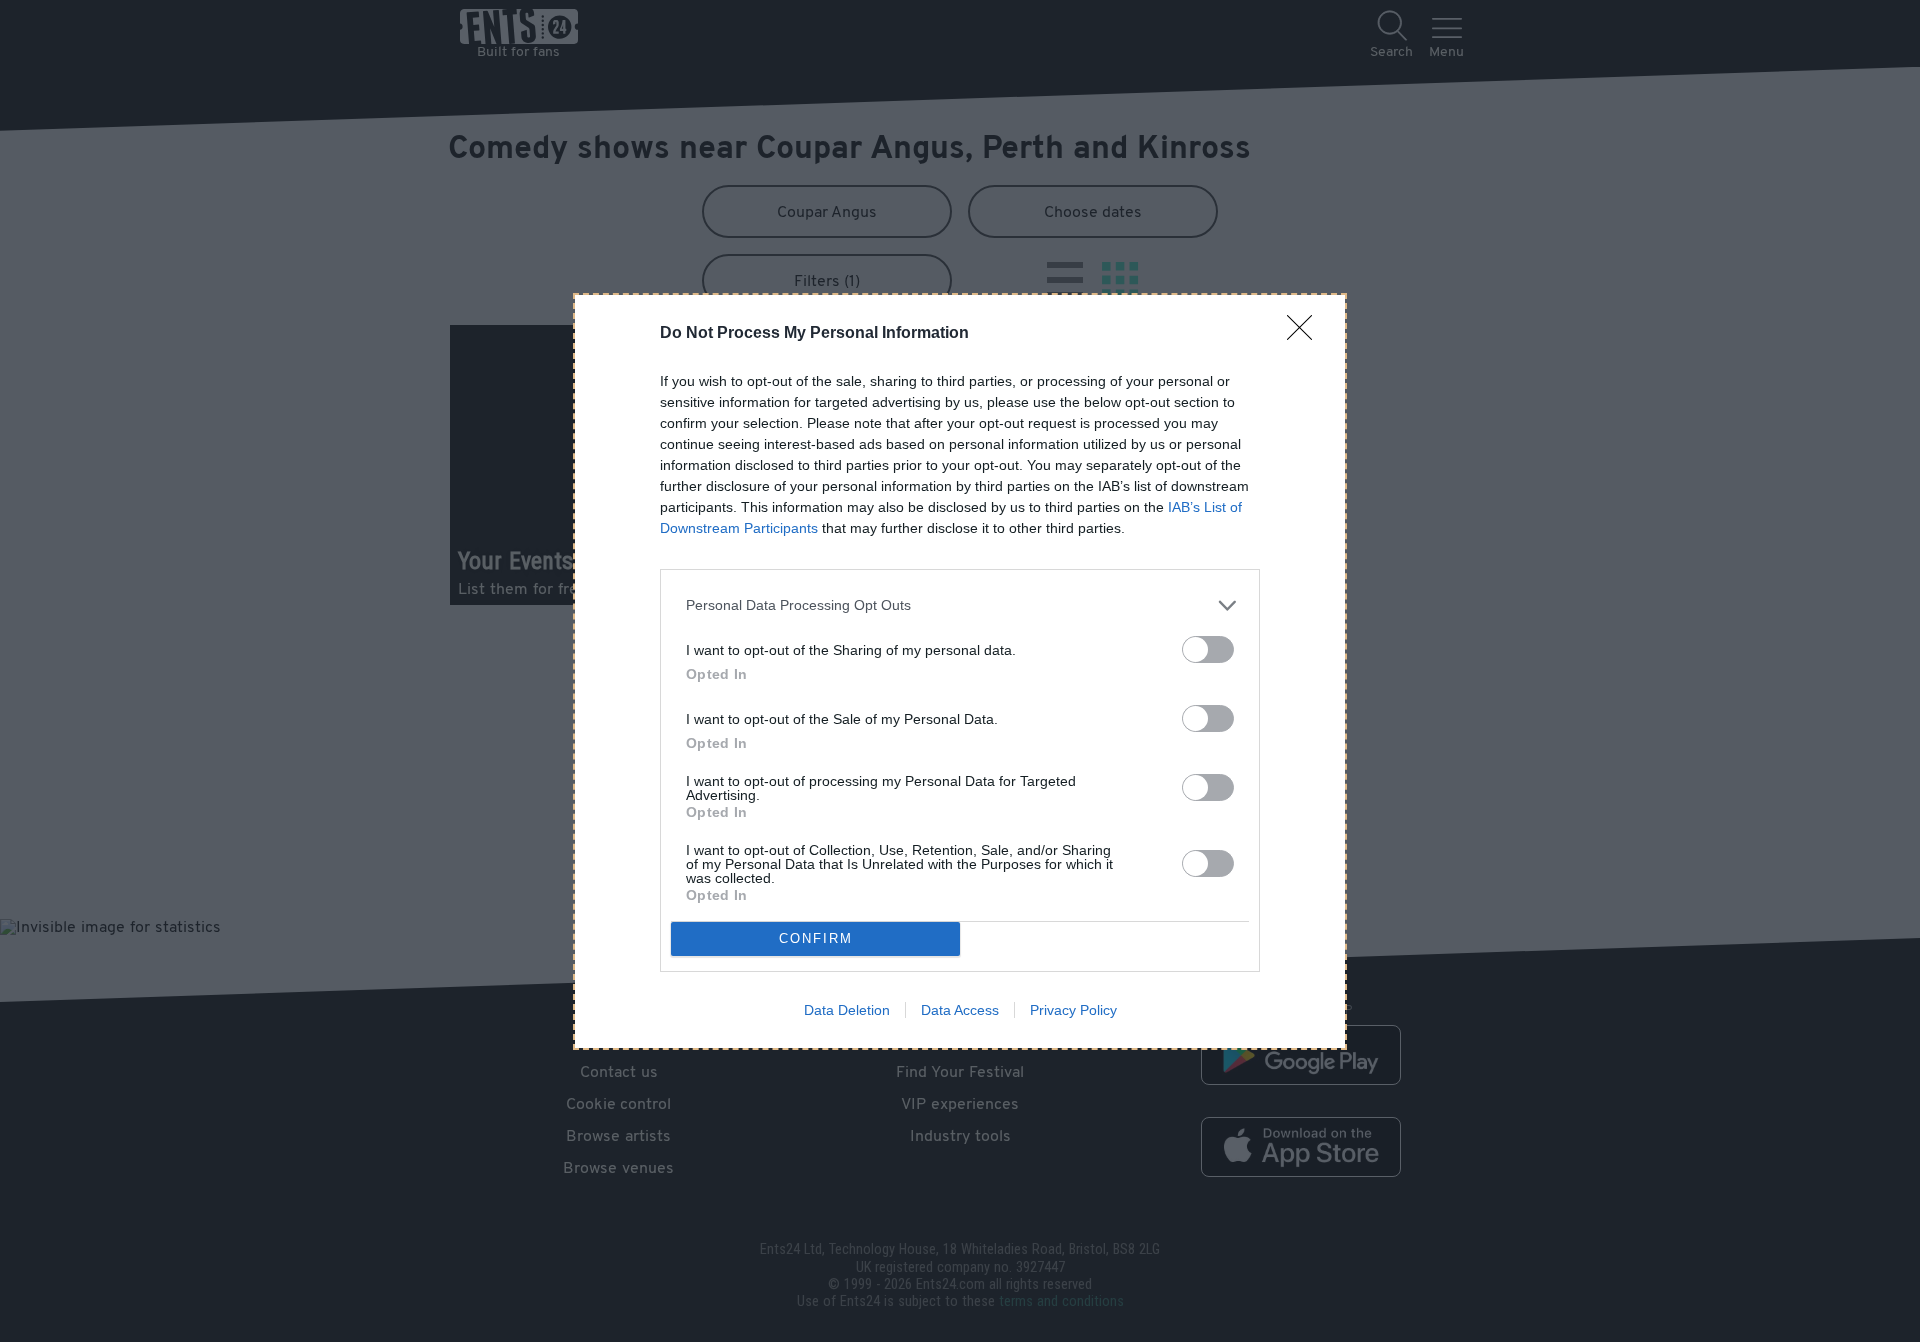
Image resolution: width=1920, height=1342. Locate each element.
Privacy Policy (1073, 1010)
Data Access (960, 1010)
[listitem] (960, 605)
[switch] (1208, 649)
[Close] (1306, 334)
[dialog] (960, 671)
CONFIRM (816, 938)
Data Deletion (847, 1010)
